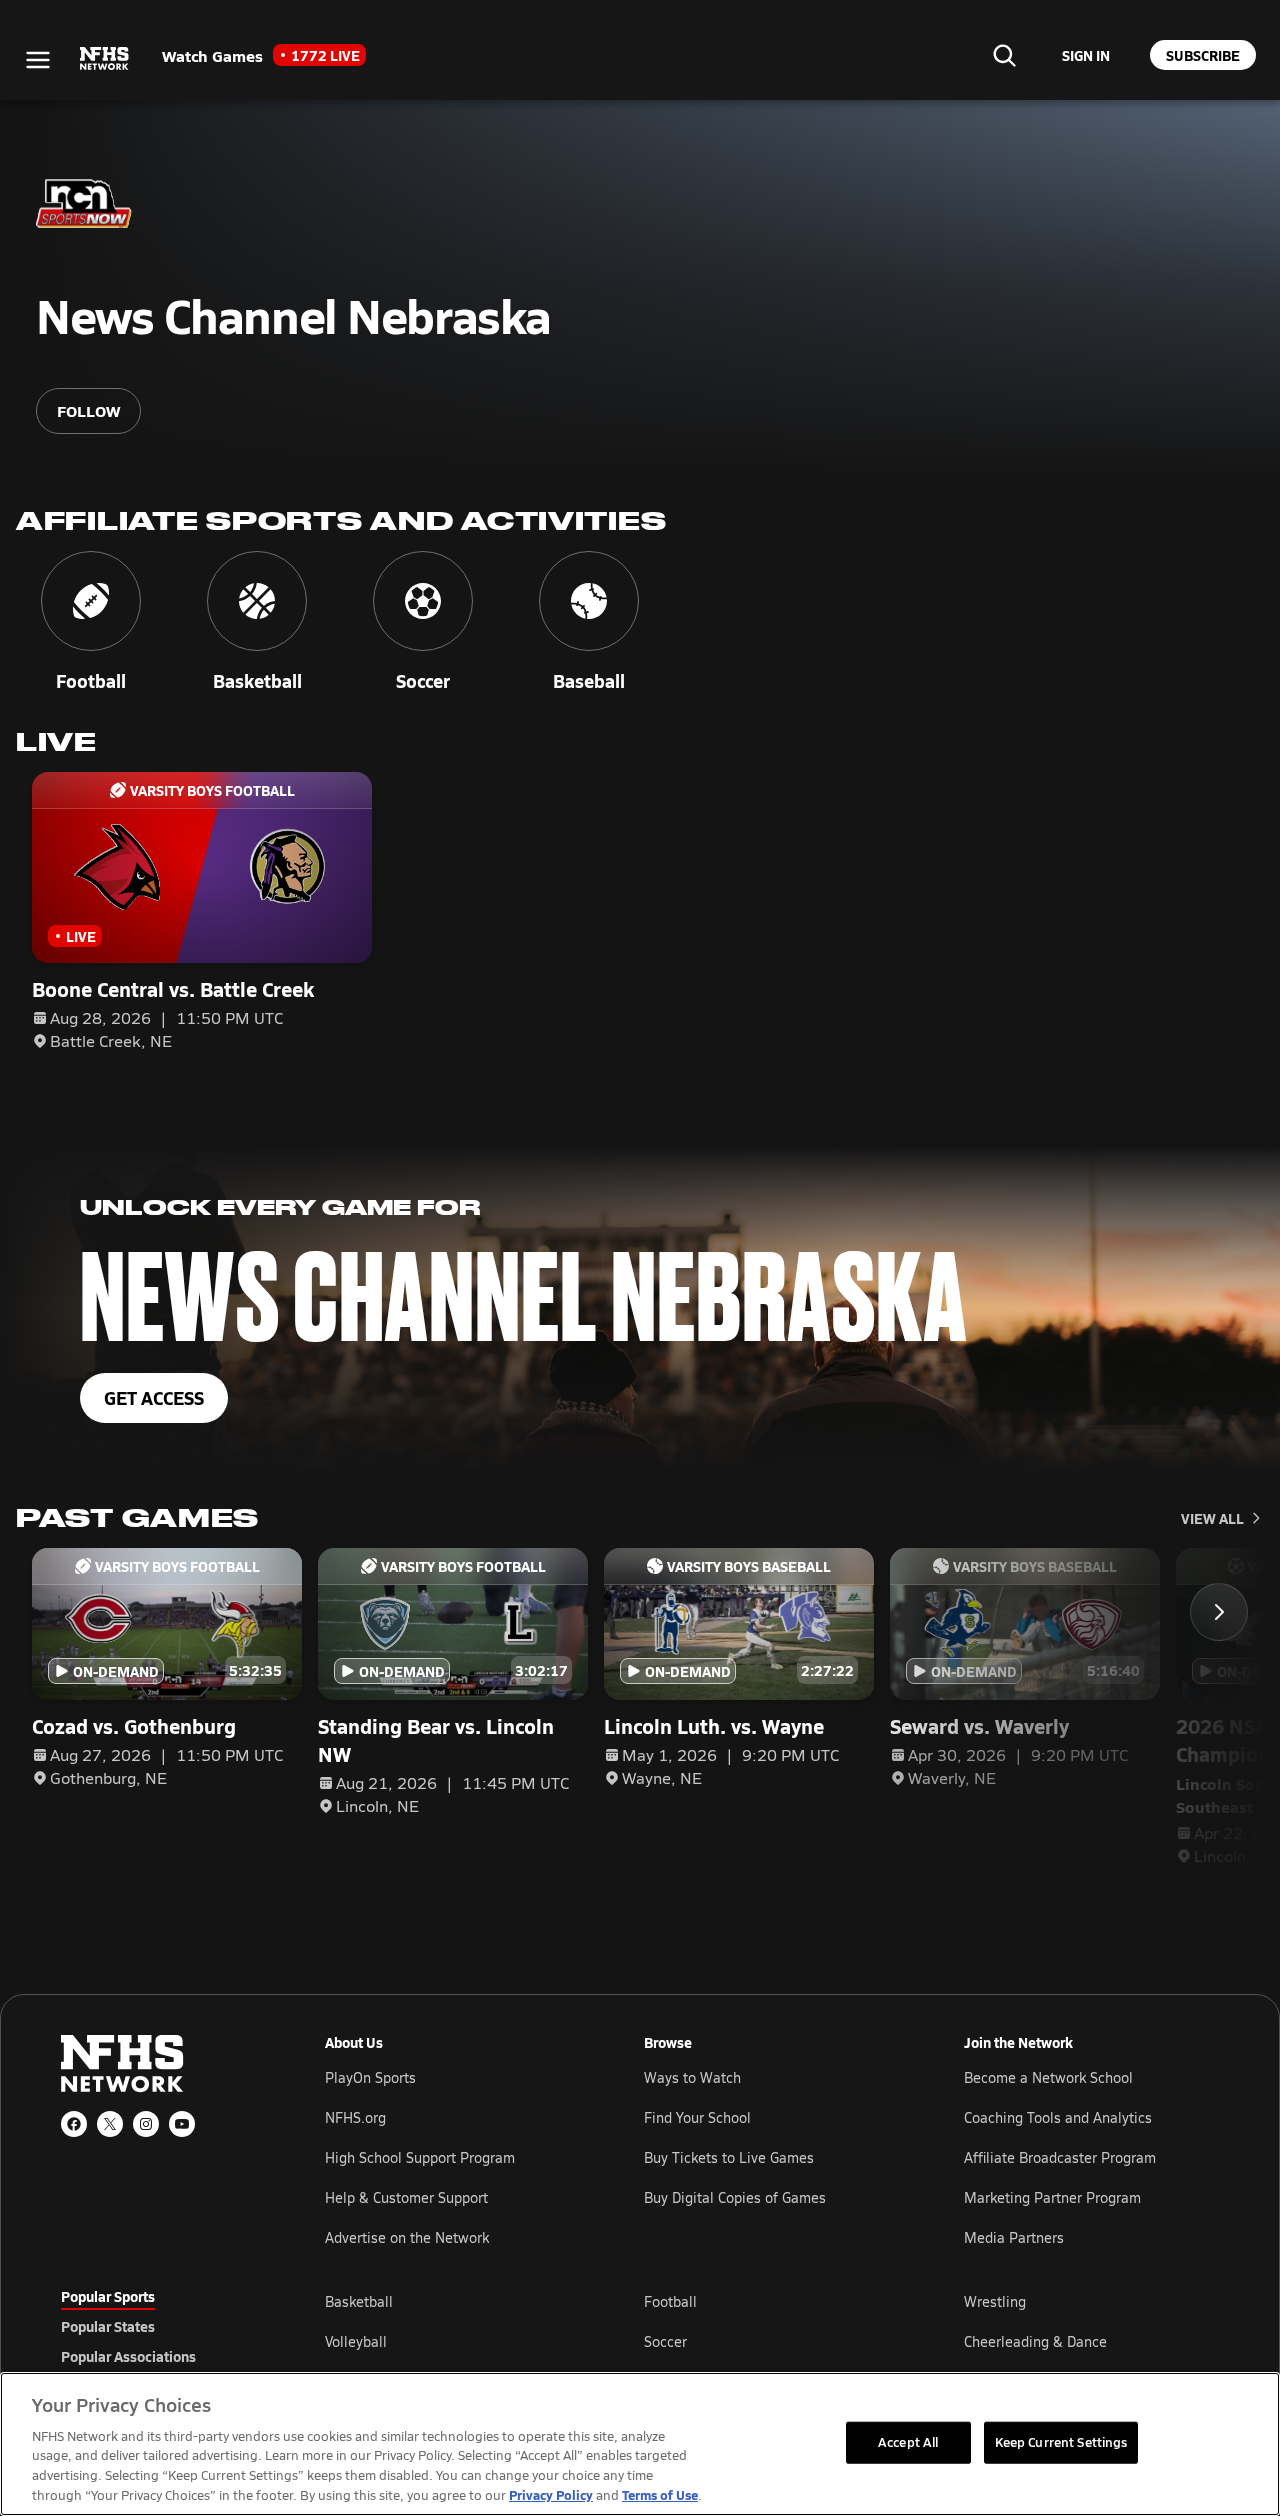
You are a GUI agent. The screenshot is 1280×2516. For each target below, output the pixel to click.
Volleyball (356, 2341)
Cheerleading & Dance (1035, 2341)
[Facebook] (74, 2124)
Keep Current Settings (1061, 2442)
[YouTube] (182, 2124)
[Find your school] (1004, 55)
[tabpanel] (772, 2341)
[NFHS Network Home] (105, 59)
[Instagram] (146, 2124)
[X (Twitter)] (110, 2124)
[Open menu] (38, 60)
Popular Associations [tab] (128, 2356)
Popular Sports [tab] (108, 2296)
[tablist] (161, 2326)
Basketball (359, 2301)
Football (670, 2301)
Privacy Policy (551, 2494)
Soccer (665, 2341)
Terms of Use (660, 2494)
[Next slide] (1219, 1612)
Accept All (908, 2442)
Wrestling (995, 2301)
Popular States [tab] (108, 2326)
